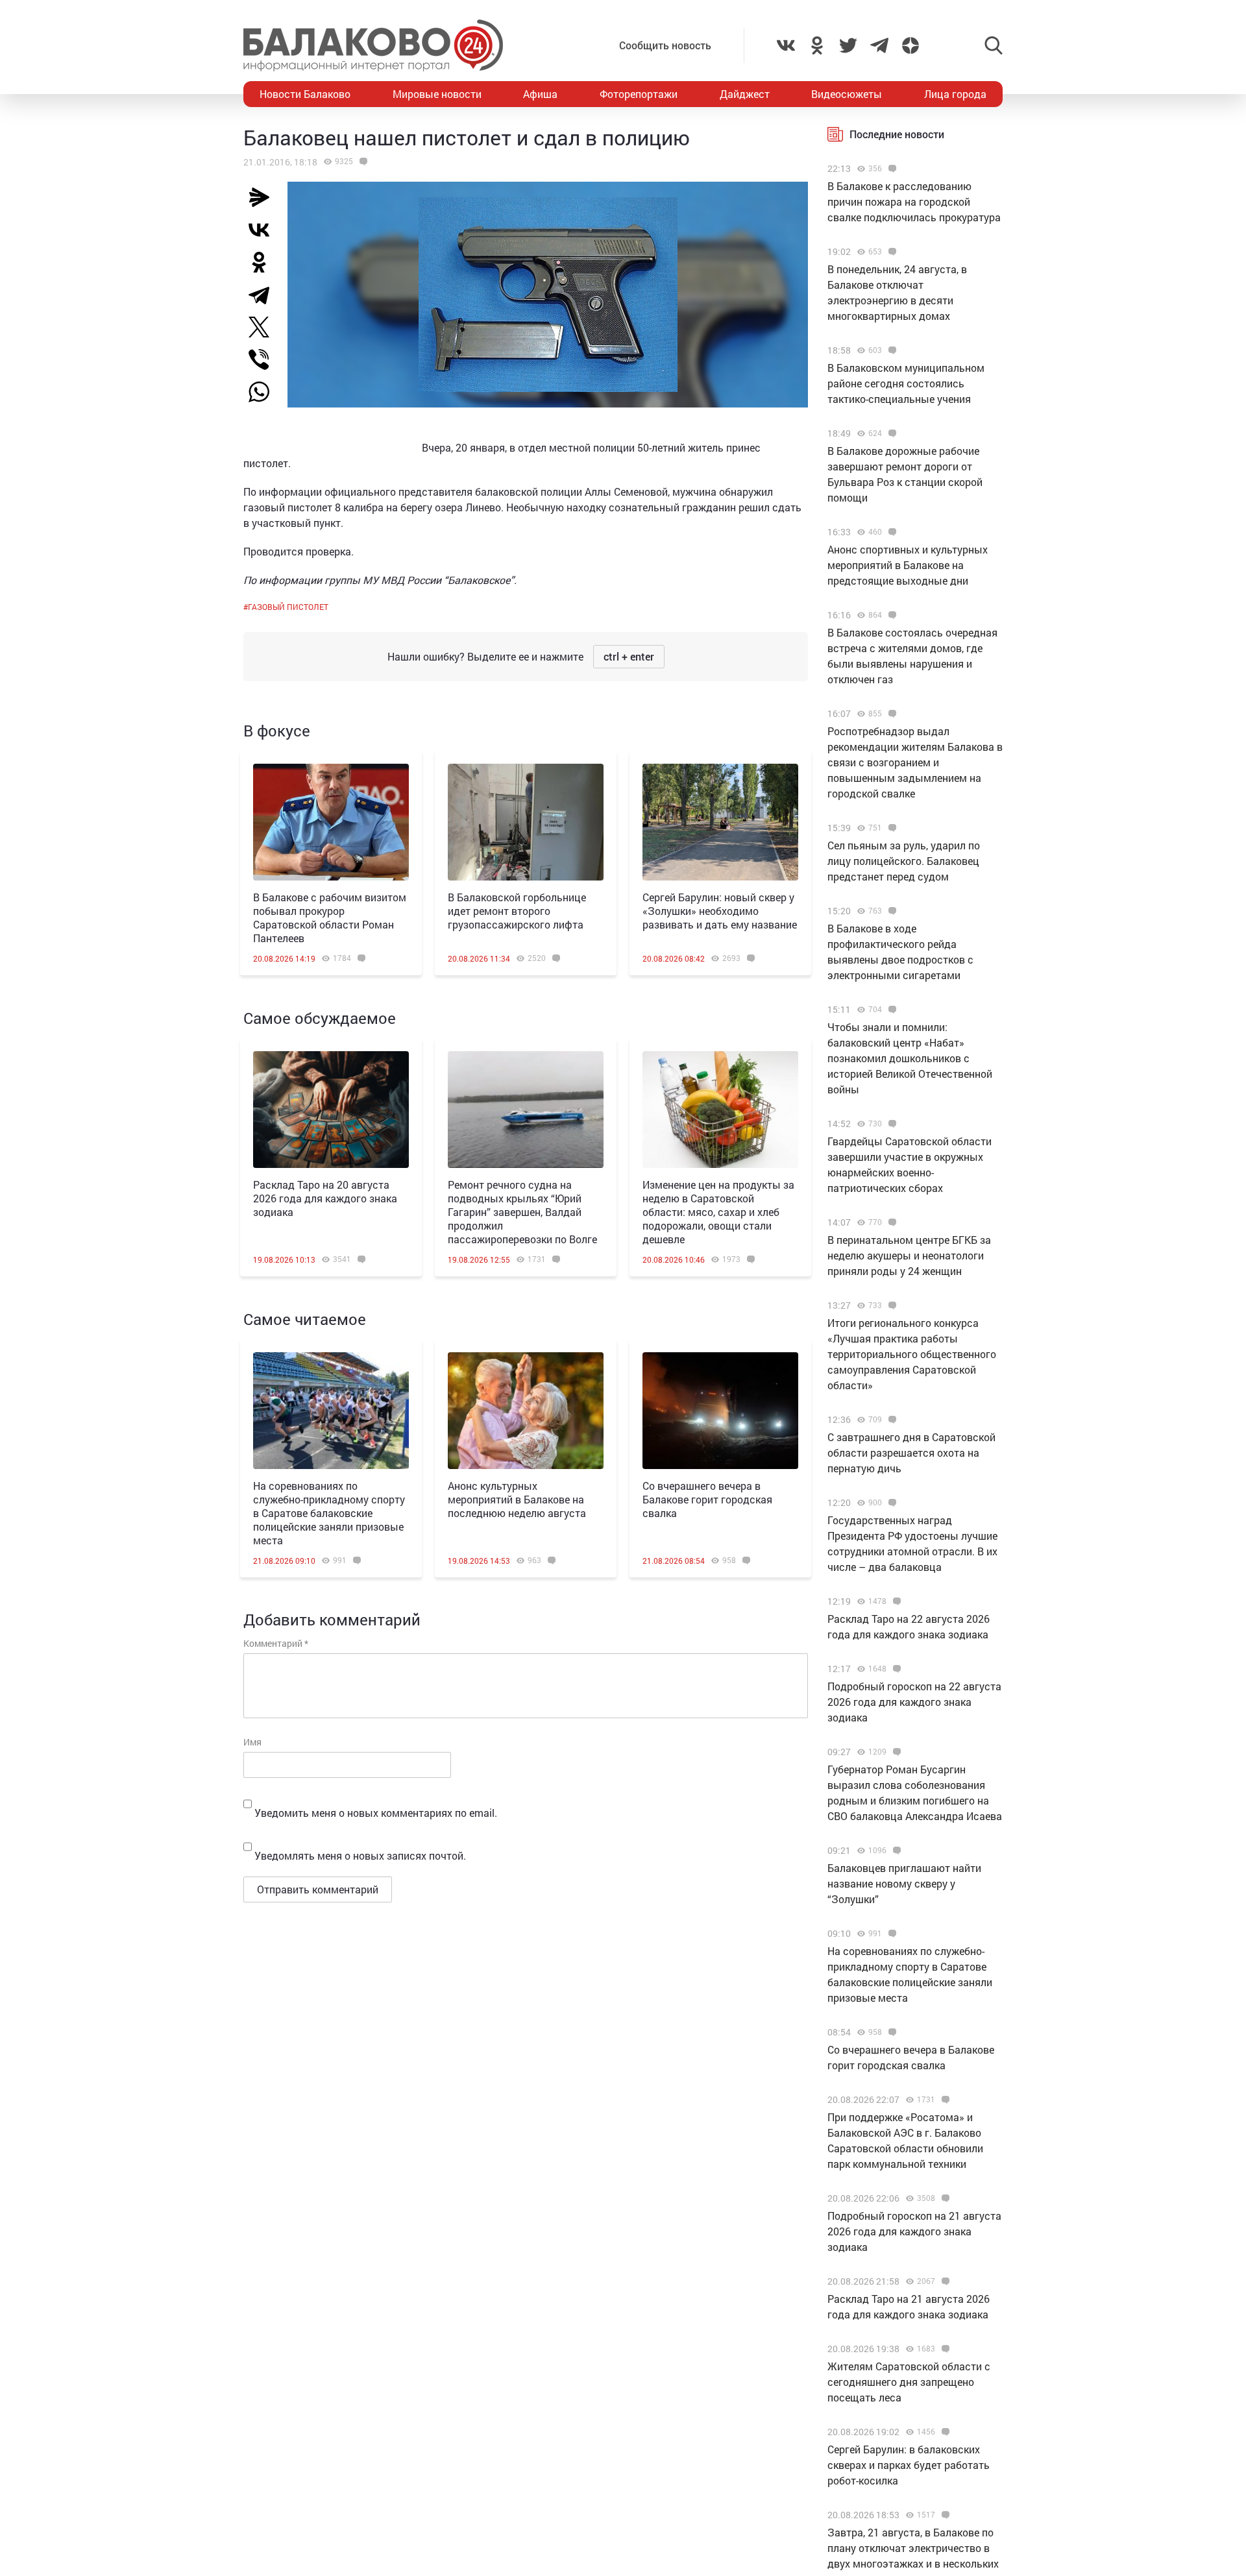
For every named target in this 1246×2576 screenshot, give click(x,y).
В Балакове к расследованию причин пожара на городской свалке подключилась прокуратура (914, 201)
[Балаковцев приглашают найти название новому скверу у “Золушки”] (895, 1851)
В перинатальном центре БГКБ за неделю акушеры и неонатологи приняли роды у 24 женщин (909, 1255)
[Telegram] (264, 295)
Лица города (955, 94)
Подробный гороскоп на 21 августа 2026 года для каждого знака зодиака (914, 2231)
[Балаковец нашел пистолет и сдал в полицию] (362, 162)
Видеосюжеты (847, 94)
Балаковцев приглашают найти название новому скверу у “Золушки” (904, 1883)
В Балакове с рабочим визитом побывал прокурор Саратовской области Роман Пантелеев (330, 917)
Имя (252, 1742)
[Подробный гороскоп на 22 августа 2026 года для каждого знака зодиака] (895, 1669)
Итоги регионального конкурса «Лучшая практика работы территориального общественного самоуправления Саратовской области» (912, 1354)
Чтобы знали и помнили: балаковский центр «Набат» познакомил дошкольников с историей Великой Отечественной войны (910, 1058)
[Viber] (264, 359)
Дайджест (745, 94)
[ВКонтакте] (264, 230)
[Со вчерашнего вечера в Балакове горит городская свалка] (720, 1411)
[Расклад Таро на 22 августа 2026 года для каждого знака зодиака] (895, 1601)
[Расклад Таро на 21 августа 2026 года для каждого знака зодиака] (944, 2281)
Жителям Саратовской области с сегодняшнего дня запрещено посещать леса (909, 2382)
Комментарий (276, 1643)
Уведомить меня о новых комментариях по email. (376, 1813)
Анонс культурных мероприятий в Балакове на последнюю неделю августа (517, 1499)
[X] (264, 327)
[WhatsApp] (265, 392)
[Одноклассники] (264, 262)
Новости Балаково (305, 94)
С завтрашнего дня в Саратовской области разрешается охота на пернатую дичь (911, 1452)
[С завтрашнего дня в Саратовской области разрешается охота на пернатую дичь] (891, 1420)
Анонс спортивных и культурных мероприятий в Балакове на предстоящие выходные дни (908, 565)
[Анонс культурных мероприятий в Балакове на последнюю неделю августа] (526, 1411)
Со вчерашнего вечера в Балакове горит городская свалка (707, 1499)
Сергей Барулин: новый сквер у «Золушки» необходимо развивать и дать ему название (720, 911)
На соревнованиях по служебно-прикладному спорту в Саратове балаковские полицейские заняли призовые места (329, 1513)
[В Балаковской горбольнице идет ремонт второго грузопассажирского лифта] (526, 822)
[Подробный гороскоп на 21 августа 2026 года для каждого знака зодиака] (944, 2198)
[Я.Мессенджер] (264, 197)
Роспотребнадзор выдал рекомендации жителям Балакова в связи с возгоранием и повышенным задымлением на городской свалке (915, 762)
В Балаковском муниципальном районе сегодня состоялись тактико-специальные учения (906, 383)
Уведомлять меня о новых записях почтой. (360, 1855)
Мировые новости (437, 94)
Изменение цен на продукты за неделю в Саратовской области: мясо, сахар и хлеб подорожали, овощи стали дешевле (718, 1212)
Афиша (540, 94)
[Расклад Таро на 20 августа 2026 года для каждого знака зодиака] (331, 1110)
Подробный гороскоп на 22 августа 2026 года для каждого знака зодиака (914, 1702)
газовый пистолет (288, 607)
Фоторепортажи (639, 94)
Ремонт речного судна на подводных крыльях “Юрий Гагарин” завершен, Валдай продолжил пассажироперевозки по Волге (522, 1212)
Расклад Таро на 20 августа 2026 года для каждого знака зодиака (325, 1198)
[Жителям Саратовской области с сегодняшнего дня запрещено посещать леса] (944, 2349)
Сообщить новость (665, 45)
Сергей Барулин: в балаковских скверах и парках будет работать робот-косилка (909, 2465)
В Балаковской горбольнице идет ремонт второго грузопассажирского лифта (517, 911)
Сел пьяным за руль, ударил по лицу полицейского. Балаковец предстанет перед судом (904, 861)
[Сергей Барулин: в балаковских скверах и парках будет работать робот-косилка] (944, 2432)
